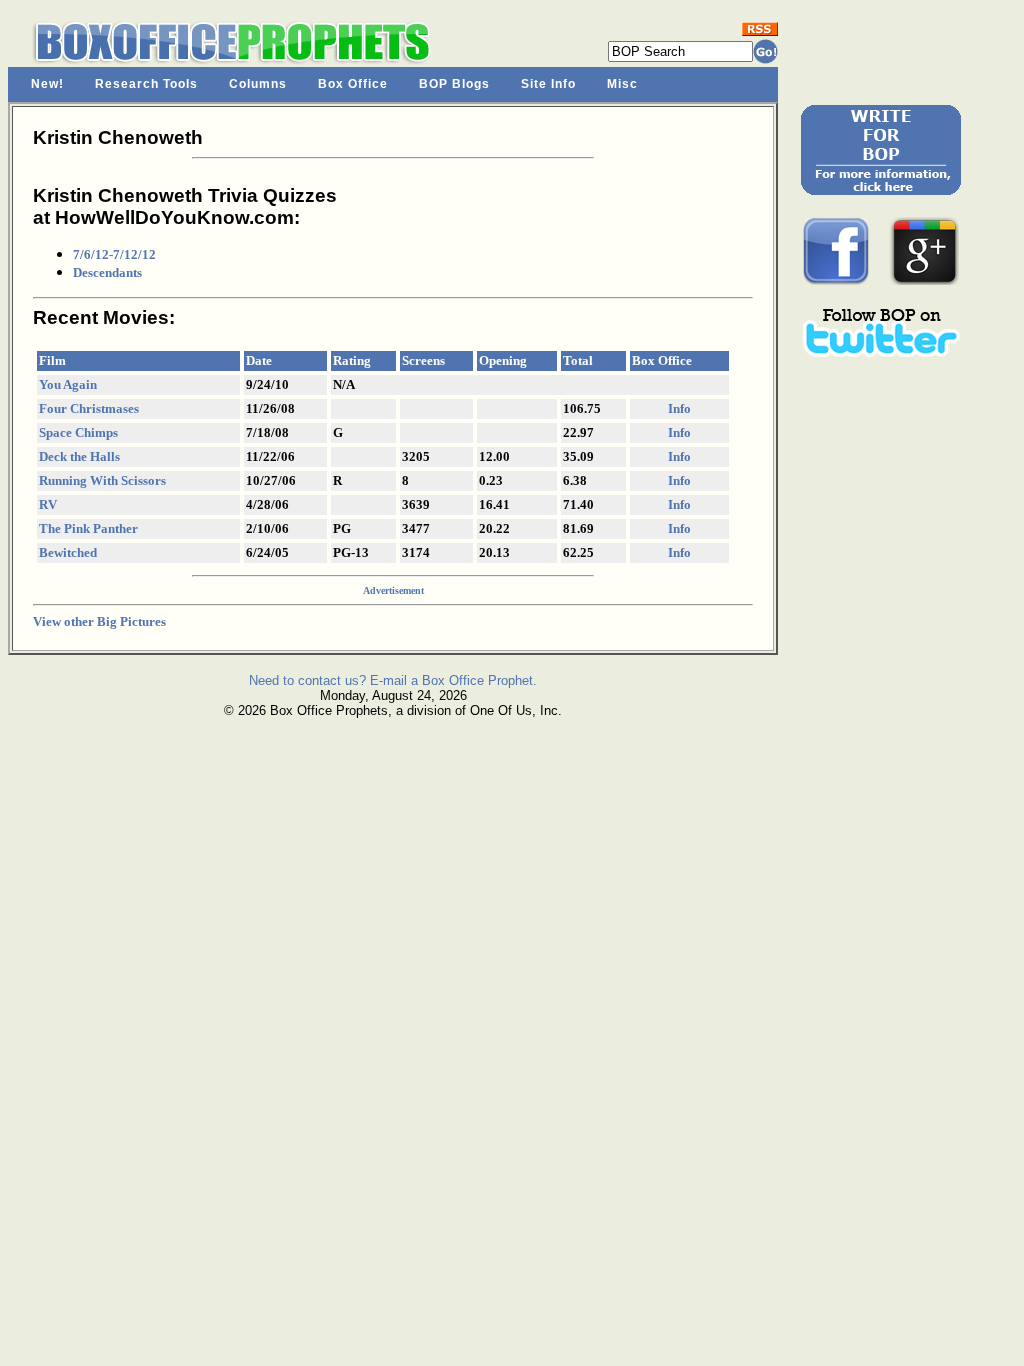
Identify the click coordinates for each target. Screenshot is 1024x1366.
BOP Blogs (454, 84)
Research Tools (146, 84)
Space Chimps (78, 432)
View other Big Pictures (99, 621)
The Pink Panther (88, 528)
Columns (258, 84)
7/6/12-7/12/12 (114, 254)
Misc (622, 84)
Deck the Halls (79, 456)
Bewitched (68, 552)
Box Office (353, 84)
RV (48, 504)
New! (47, 84)
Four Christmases (89, 408)
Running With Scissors (102, 480)
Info (679, 408)
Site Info (548, 84)
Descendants (107, 272)
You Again (68, 384)
